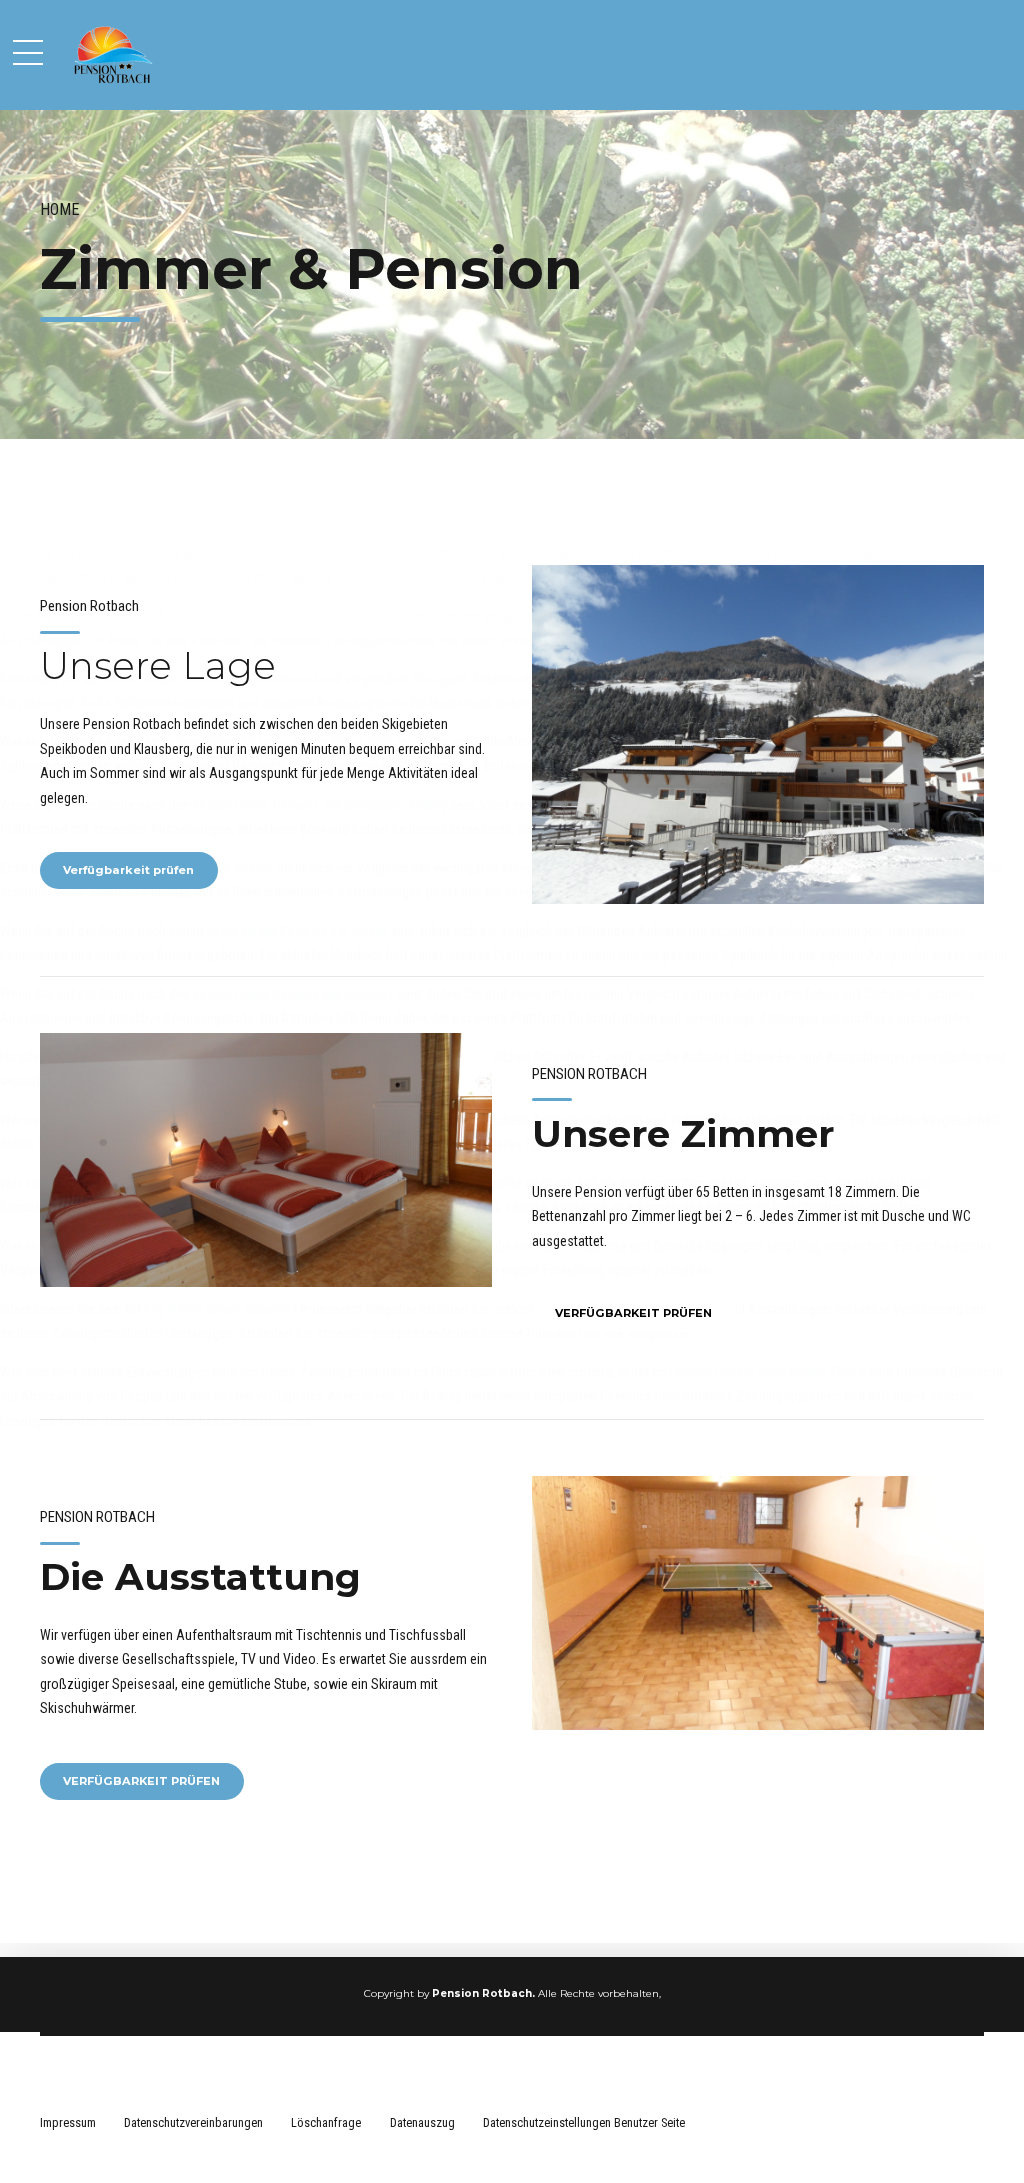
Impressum (68, 2122)
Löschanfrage (326, 2122)
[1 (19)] (758, 1603)
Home (60, 209)
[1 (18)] (266, 1160)
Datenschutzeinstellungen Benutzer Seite (584, 2122)
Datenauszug (422, 2122)
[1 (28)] (758, 734)
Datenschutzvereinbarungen (193, 2122)
